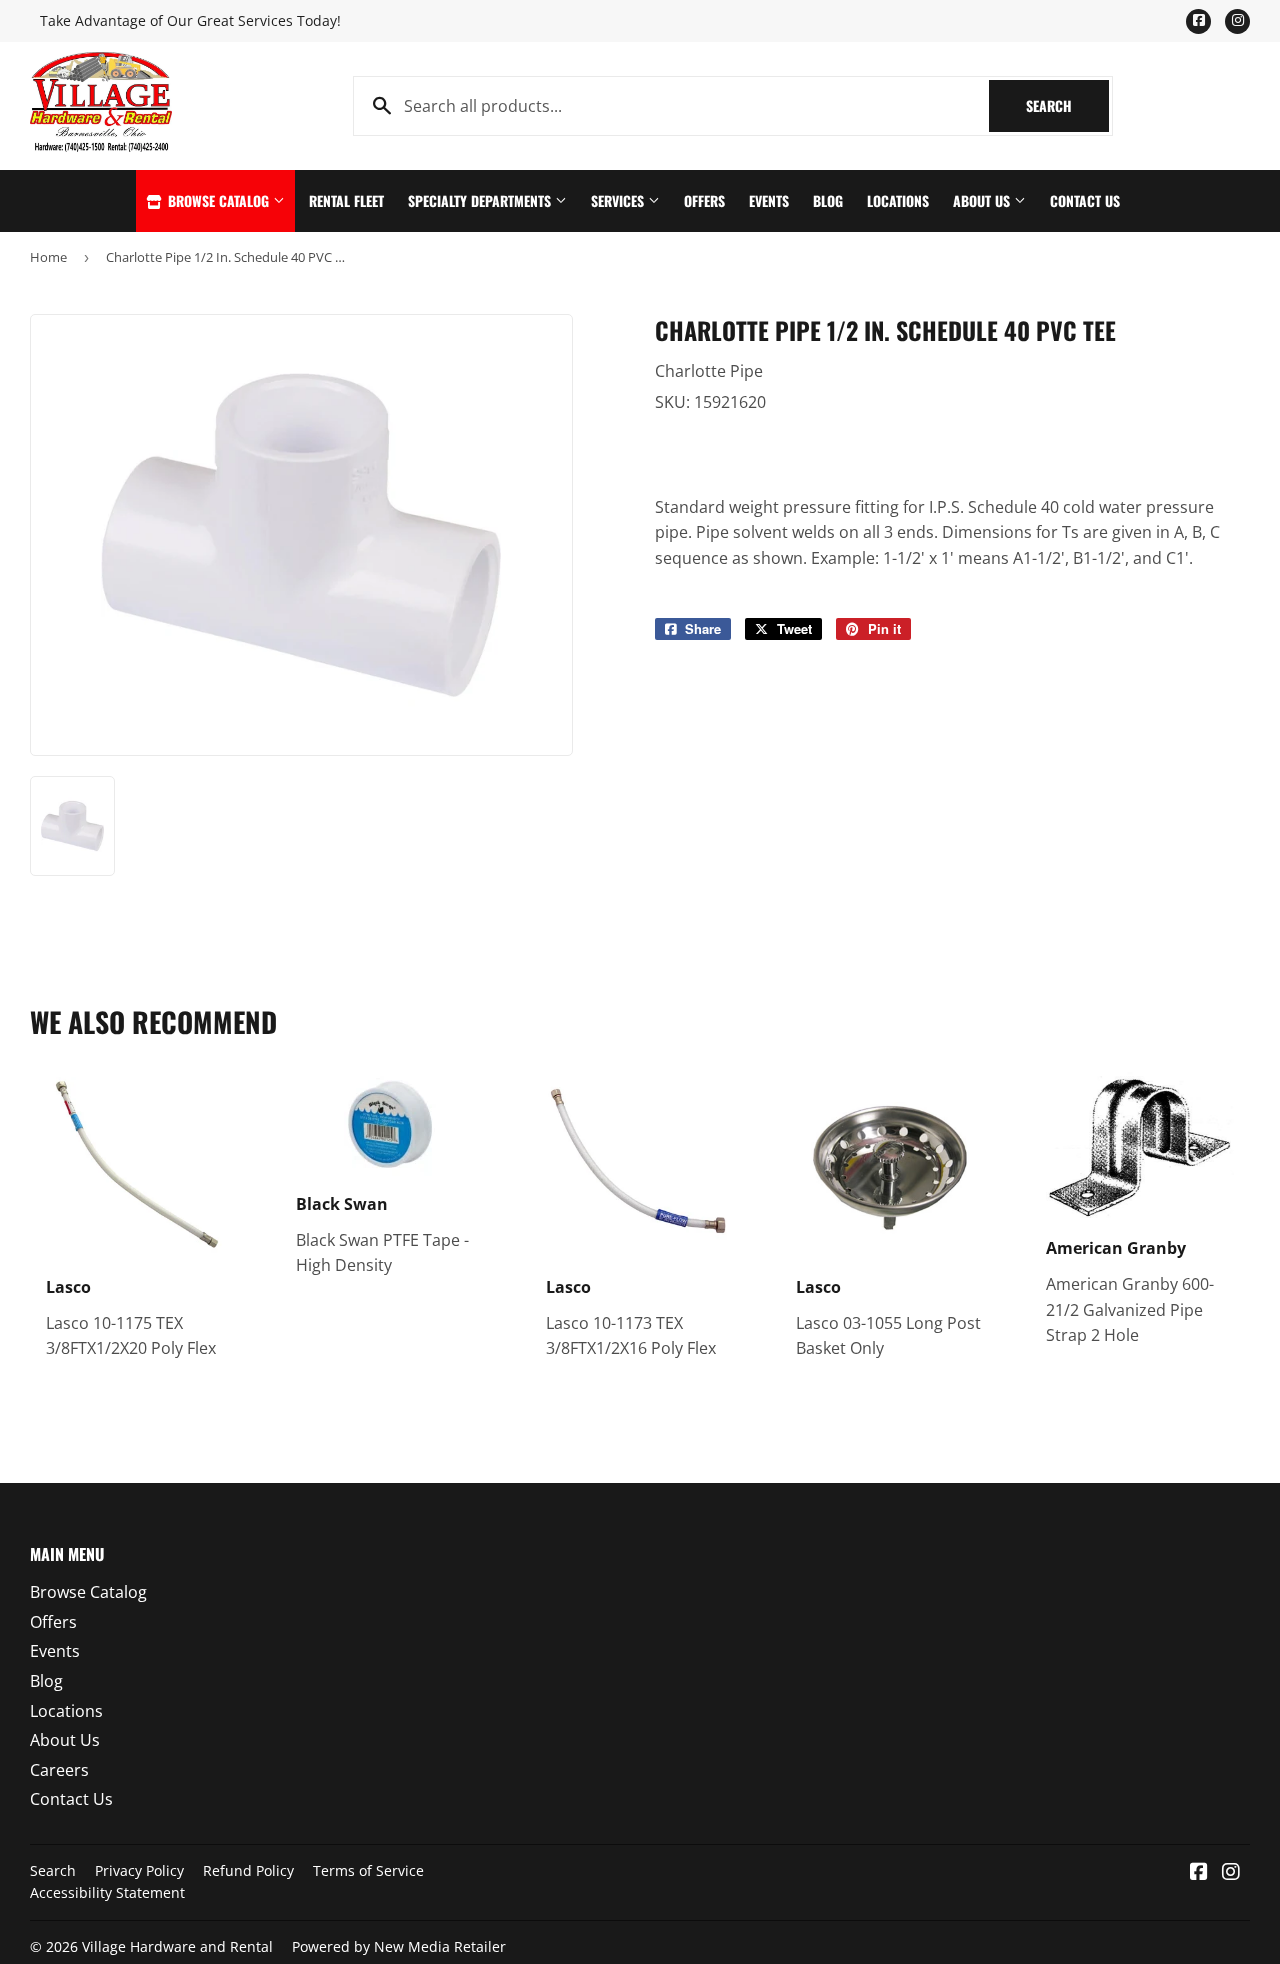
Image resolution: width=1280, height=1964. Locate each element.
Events (769, 200)
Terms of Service (368, 1870)
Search (1067, 105)
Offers (704, 200)
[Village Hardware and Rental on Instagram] (1231, 1873)
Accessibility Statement (107, 1892)
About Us (983, 200)
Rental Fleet (346, 200)
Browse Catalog (218, 200)
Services (619, 200)
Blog (828, 200)
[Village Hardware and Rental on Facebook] (1199, 1873)
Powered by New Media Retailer (399, 1946)
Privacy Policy (139, 1870)
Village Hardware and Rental (177, 1946)
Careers (59, 1770)
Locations (898, 200)
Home (48, 257)
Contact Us (1085, 200)
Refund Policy (248, 1870)
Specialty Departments (481, 200)
